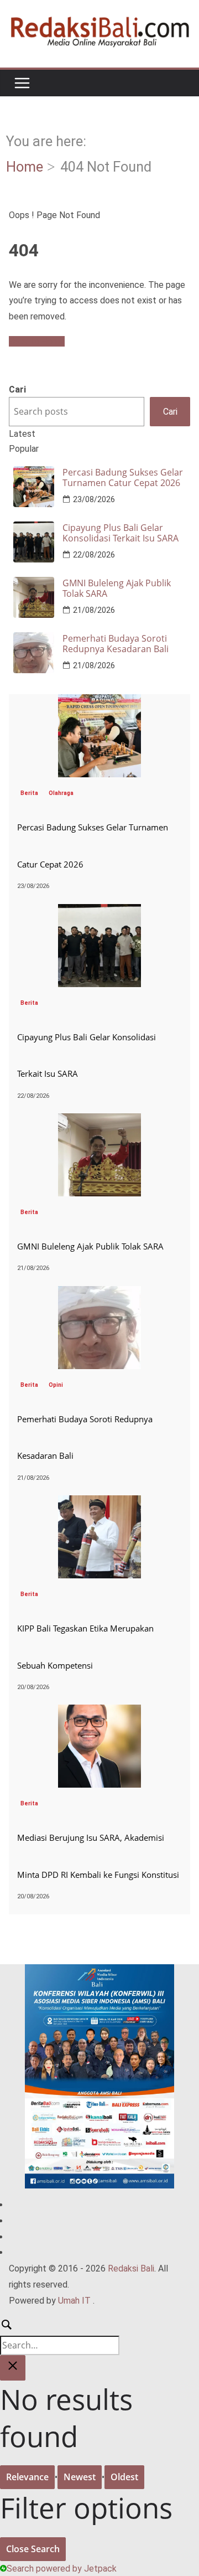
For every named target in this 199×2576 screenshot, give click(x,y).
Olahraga (61, 793)
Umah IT (74, 2301)
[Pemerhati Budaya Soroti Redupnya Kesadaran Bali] (99, 1294)
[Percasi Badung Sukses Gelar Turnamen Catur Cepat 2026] (99, 702)
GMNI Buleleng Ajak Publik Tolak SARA (117, 588)
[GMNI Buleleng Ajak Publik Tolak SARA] (99, 1121)
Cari (17, 389)
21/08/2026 (94, 610)
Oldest (124, 2477)
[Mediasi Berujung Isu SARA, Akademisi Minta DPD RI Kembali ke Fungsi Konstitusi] (99, 1712)
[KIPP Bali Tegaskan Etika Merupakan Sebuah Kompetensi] (99, 1503)
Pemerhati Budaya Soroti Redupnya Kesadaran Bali (116, 644)
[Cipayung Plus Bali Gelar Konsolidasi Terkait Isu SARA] (99, 912)
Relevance (27, 2477)
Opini (56, 1385)
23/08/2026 (94, 499)
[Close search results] (13, 2368)
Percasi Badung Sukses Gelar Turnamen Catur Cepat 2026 (123, 478)
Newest (80, 2477)
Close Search (33, 2549)
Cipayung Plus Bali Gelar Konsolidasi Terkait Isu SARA (121, 533)
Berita (29, 793)
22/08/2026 (94, 555)
